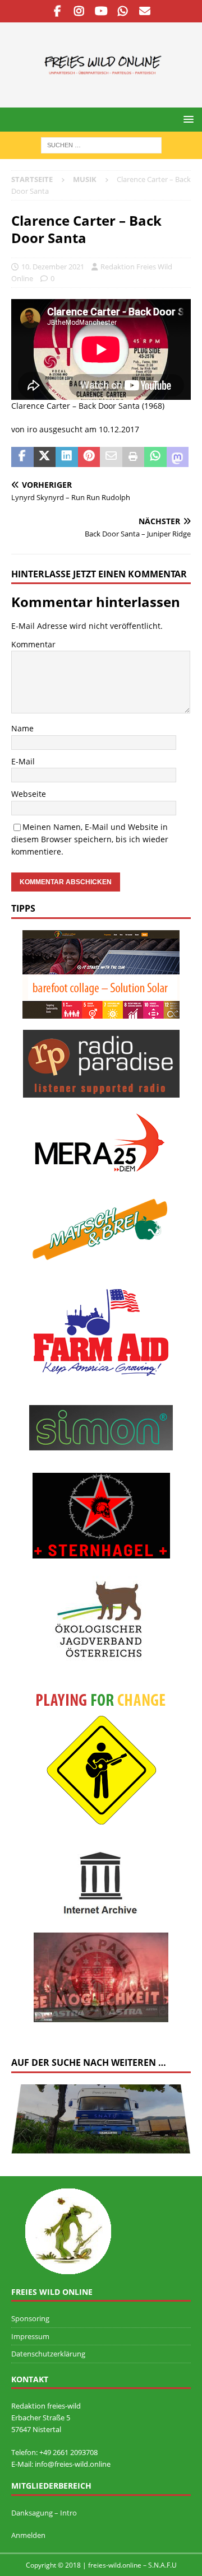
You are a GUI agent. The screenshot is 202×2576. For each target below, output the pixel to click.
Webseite (29, 794)
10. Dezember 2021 (53, 267)
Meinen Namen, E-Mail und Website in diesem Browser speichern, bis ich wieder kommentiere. (90, 839)
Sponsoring (30, 2318)
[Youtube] (101, 11)
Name (22, 728)
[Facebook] (58, 11)
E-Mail (23, 761)
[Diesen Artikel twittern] (45, 457)
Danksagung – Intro (44, 2513)
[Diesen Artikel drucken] (134, 457)
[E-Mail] (145, 11)
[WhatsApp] (123, 11)
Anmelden (28, 2535)
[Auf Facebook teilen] (22, 457)
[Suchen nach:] (101, 144)
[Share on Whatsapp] (155, 457)
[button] (187, 119)
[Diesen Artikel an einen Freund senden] (111, 457)
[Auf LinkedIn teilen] (67, 457)
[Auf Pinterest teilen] (89, 457)
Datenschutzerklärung (48, 2354)
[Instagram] (79, 11)
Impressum (30, 2336)
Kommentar (33, 644)
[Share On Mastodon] (178, 457)
